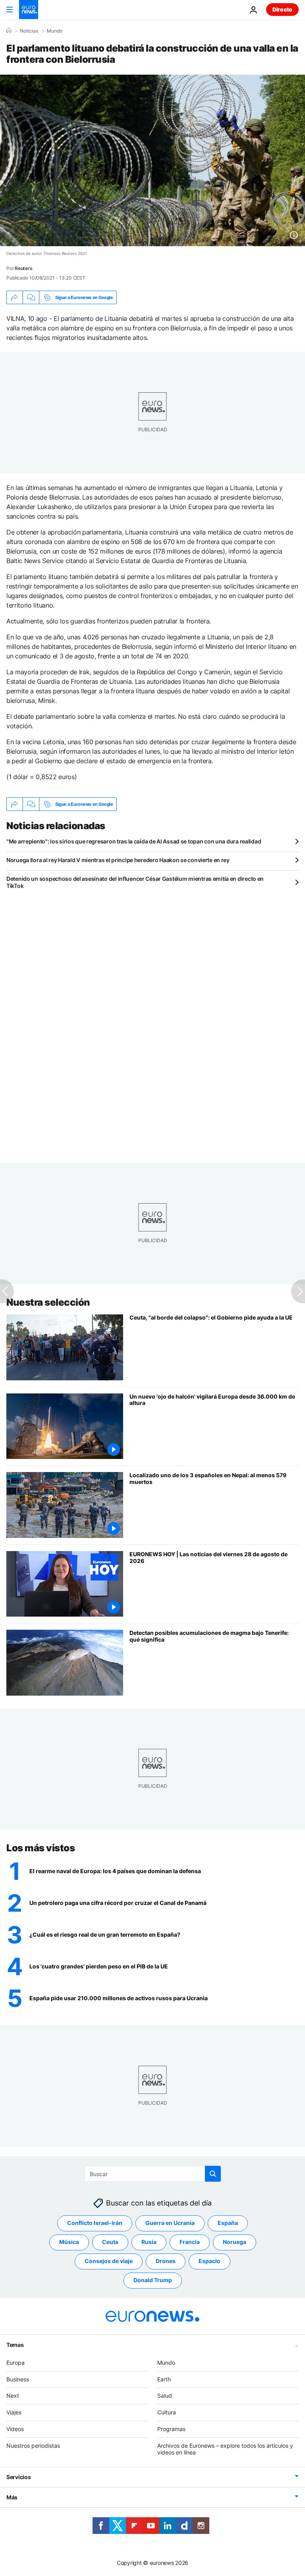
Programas (171, 2429)
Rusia (149, 2242)
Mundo (55, 31)
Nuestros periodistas (33, 2446)
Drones (166, 2261)
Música (69, 2242)
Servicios (18, 2477)
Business (18, 2379)
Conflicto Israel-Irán (95, 2223)
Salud (165, 2396)
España (228, 2223)
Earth (164, 2379)
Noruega (235, 2242)
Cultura (167, 2412)
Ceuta (110, 2242)
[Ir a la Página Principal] (29, 10)
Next (13, 2396)
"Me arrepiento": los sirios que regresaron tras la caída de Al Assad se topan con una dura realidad (134, 841)
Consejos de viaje (109, 2261)
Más (12, 2497)
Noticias (29, 31)
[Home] (9, 31)
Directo (282, 9)
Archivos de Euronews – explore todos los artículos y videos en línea (225, 2449)
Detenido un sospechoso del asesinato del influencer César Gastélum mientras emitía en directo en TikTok (135, 882)
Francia (190, 2242)
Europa (15, 2363)
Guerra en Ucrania (170, 2223)
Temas (15, 2345)
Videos (15, 2429)
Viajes (14, 2412)
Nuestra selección (48, 1302)
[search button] (213, 2174)
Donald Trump (153, 2280)
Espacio (209, 2261)
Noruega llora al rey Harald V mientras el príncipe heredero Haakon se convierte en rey (118, 860)
